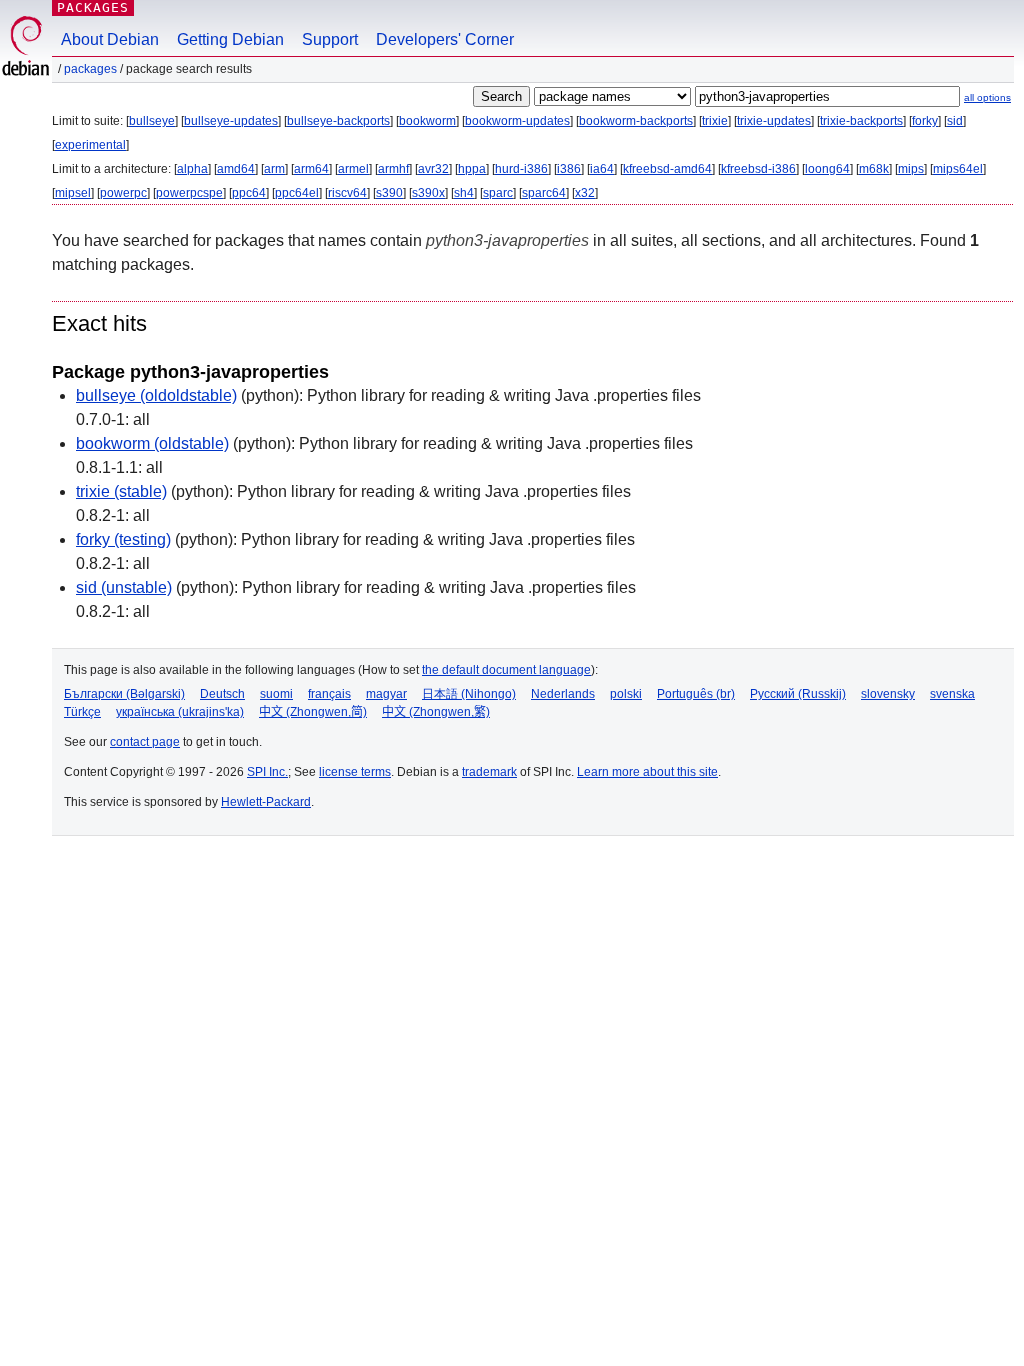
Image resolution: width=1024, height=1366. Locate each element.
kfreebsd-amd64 (667, 169)
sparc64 (544, 193)
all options (987, 97)
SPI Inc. (267, 772)
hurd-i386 (521, 169)
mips (911, 169)
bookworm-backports (636, 121)
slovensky (888, 694)
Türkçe (82, 712)
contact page (145, 742)
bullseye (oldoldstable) (156, 395)
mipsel (73, 193)
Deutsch (222, 694)
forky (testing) (123, 539)
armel (353, 169)
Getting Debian (230, 39)
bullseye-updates (231, 121)
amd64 (236, 169)
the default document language (506, 670)
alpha (192, 169)
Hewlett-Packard (266, 802)
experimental (90, 145)
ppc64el (297, 193)
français (329, 694)
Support (330, 39)
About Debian (110, 39)
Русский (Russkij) (798, 694)
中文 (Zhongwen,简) (313, 712)
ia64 (602, 169)
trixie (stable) (121, 491)
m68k (874, 169)
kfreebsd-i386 (758, 169)
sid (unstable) (124, 587)
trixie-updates (774, 121)
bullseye (152, 121)
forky (925, 121)
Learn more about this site (647, 772)
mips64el (958, 169)
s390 (389, 193)
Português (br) (696, 694)
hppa (472, 169)
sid (955, 121)
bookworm (427, 121)
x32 (585, 193)
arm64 (311, 169)
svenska (952, 694)
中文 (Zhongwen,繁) (436, 712)
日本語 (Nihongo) (469, 694)
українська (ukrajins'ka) (180, 712)
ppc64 (249, 193)
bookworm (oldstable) (152, 443)
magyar (386, 694)
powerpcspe (189, 193)
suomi (276, 694)
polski (626, 694)
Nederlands (563, 694)
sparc (498, 193)
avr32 (433, 169)
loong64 (827, 169)
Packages (93, 7)
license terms (355, 772)
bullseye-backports (338, 121)
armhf (393, 169)
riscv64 (347, 193)
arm (274, 169)
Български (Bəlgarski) (124, 694)
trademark (489, 772)
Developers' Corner (445, 39)
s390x (428, 193)
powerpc (123, 193)
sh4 (464, 193)
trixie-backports (861, 121)
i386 (569, 169)
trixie (715, 121)
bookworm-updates (517, 121)
